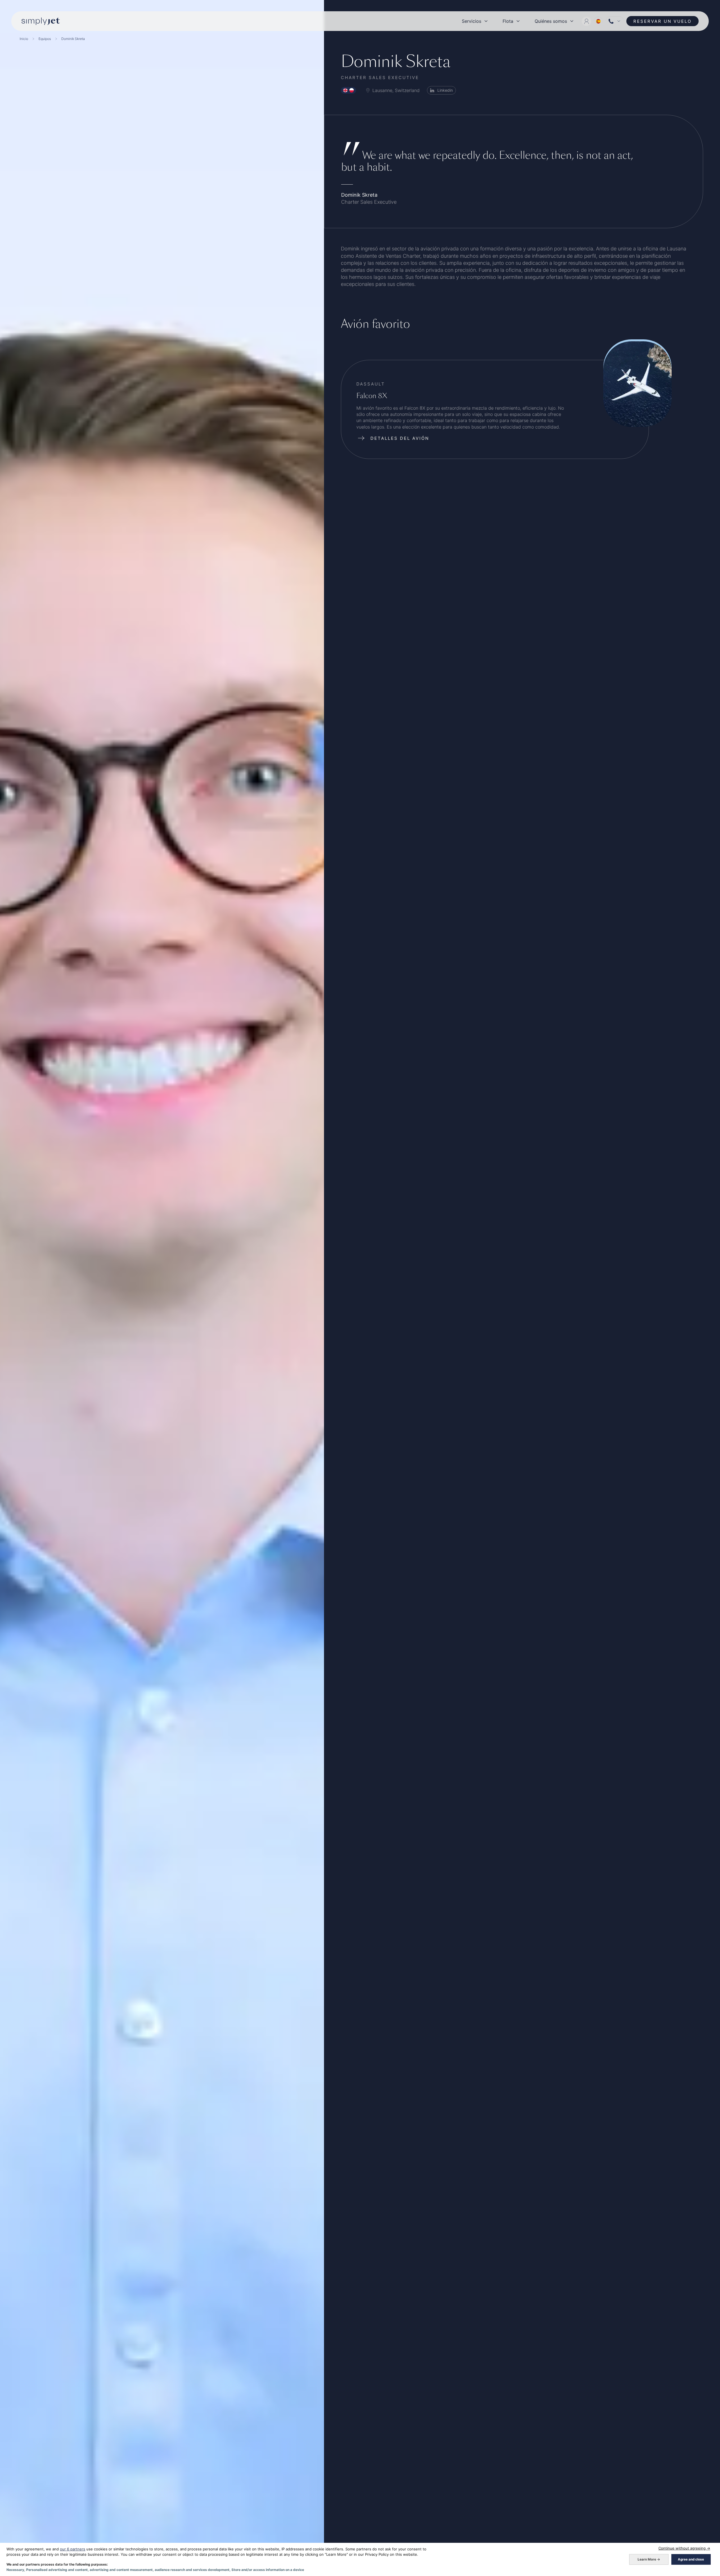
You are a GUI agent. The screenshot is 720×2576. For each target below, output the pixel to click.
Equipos (45, 39)
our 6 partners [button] (73, 2549)
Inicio (24, 39)
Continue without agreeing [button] (684, 2548)
